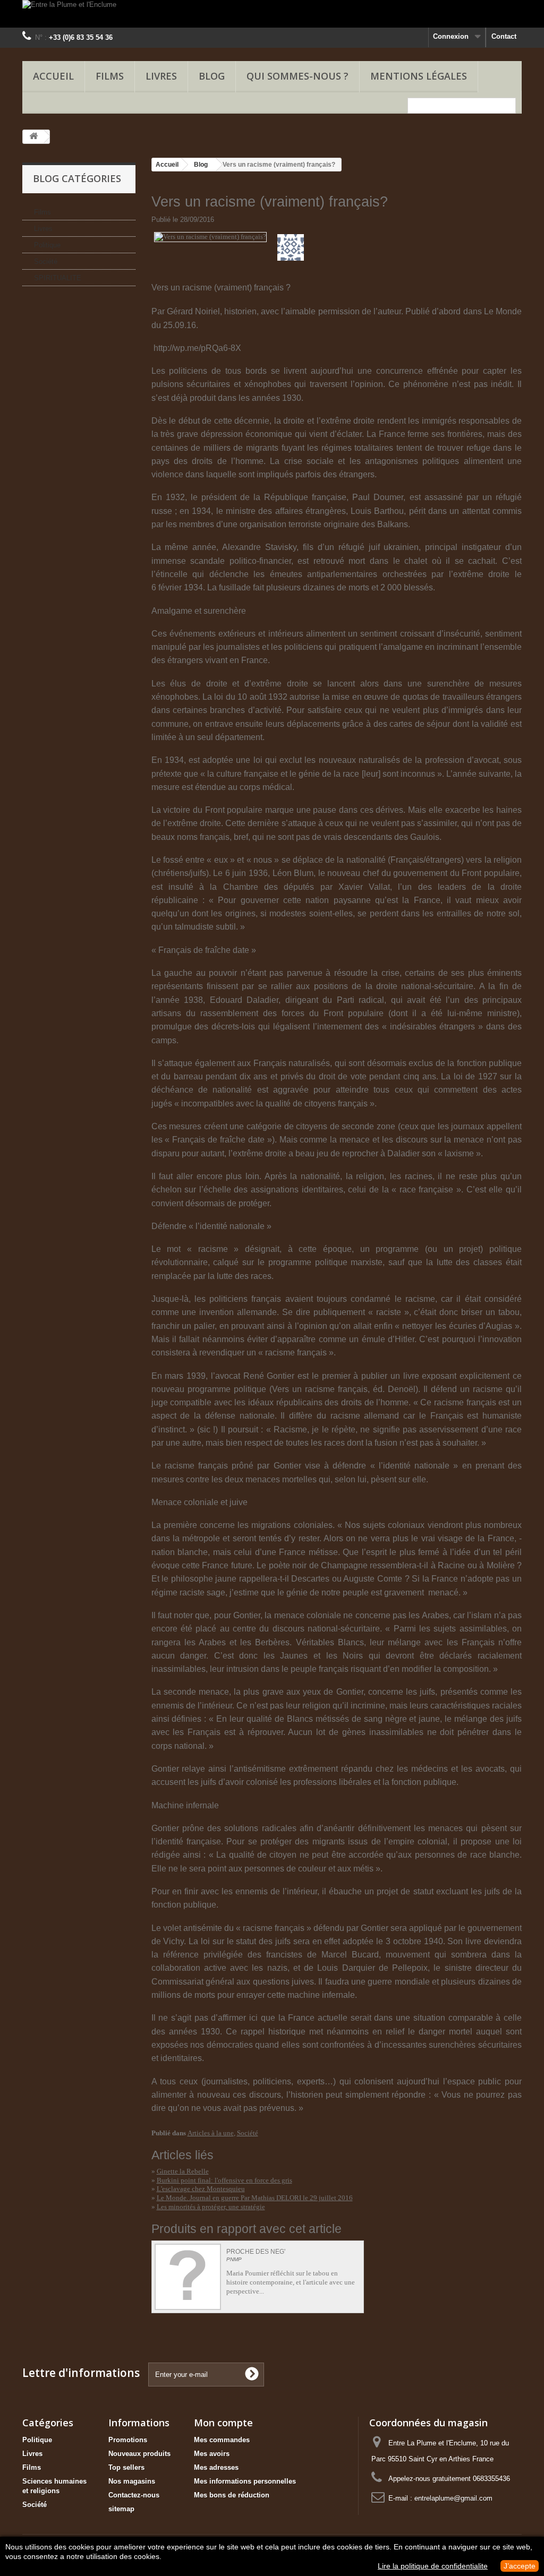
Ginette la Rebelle (183, 2171)
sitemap (121, 2509)
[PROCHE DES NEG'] (188, 2277)
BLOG (212, 76)
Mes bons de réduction (232, 2495)
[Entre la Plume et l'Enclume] (272, 14)
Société (46, 261)
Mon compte (223, 2423)
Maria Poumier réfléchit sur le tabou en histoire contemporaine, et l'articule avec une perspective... (291, 2282)
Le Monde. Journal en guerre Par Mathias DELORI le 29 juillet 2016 (255, 2198)
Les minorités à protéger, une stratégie (211, 2207)
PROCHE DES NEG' (256, 2252)
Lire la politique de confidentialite (433, 2566)
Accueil (53, 76)
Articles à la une (211, 2133)
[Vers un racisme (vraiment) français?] (210, 236)
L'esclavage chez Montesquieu (201, 2189)
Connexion (451, 36)
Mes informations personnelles (245, 2481)
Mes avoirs (212, 2454)
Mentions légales (419, 76)
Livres (161, 76)
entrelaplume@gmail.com (453, 2498)
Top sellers (126, 2467)
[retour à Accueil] (33, 137)
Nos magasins (132, 2481)
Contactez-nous (134, 2495)
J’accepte (520, 2566)
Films (110, 76)
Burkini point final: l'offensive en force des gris (224, 2180)
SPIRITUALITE (58, 278)
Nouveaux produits (139, 2454)
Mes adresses (216, 2467)
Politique (47, 245)
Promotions (128, 2440)
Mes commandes (222, 2440)
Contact (504, 36)
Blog (201, 165)
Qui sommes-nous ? (297, 76)
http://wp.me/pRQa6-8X (197, 348)
